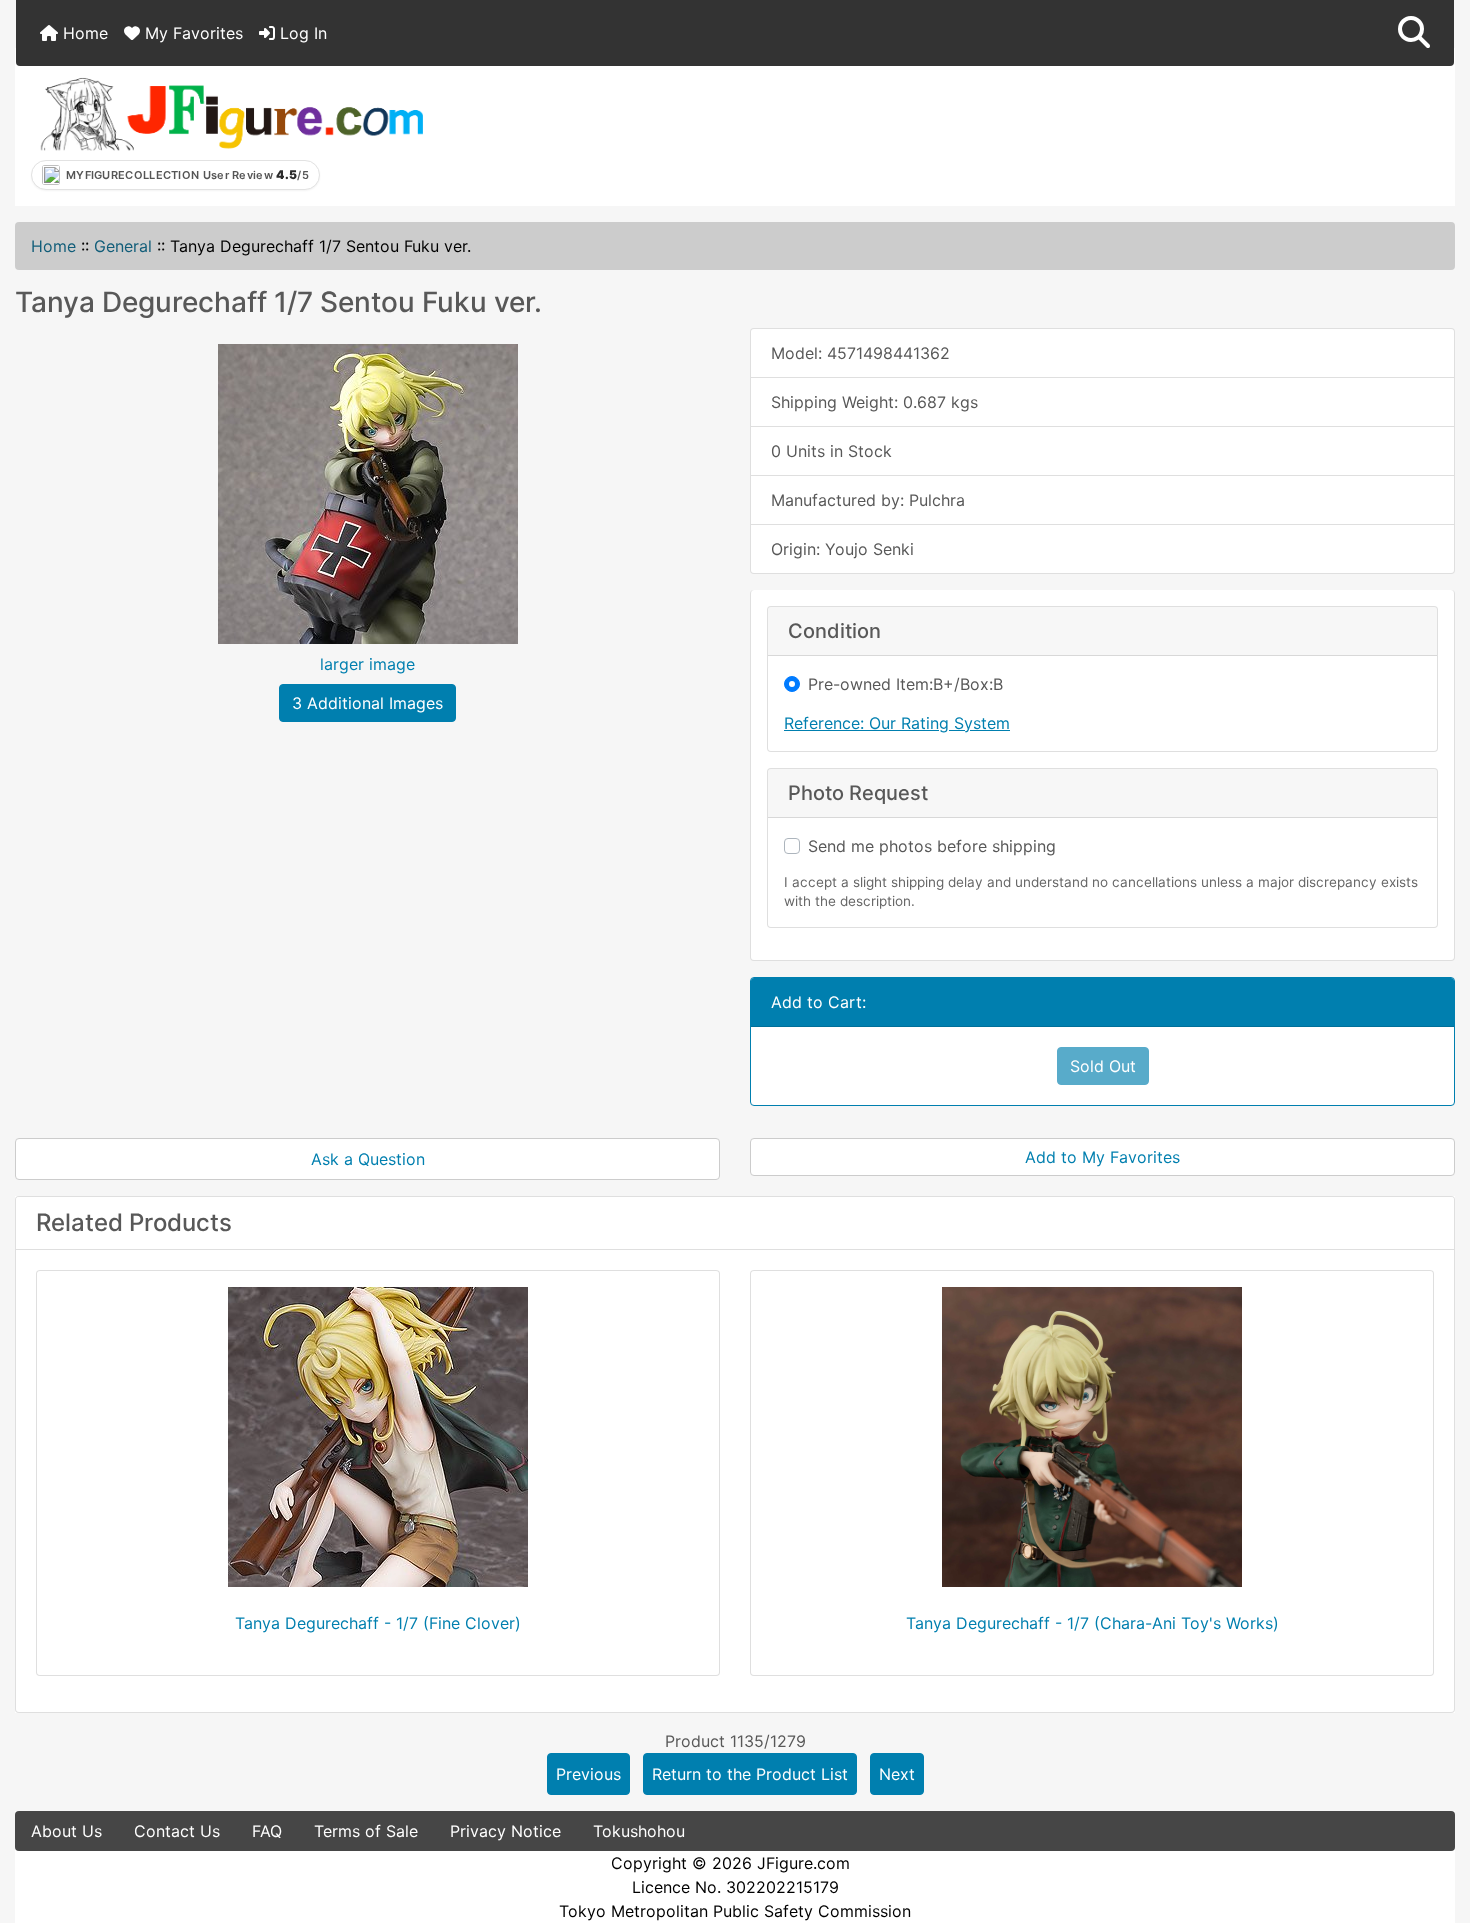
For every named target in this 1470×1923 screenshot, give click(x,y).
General (123, 246)
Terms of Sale (366, 1831)
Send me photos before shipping (932, 846)
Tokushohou (639, 1831)
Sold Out (1103, 1066)
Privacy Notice (505, 1831)
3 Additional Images (367, 703)
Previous (588, 1774)
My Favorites (191, 33)
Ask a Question (368, 1159)
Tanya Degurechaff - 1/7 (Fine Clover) (378, 1623)
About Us (66, 1831)
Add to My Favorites (1102, 1157)
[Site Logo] (231, 113)
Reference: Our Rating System (897, 723)
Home (83, 33)
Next (897, 1774)
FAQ (267, 1831)
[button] (1414, 33)
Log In (301, 33)
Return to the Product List (750, 1774)
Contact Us (177, 1831)
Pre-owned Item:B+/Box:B (905, 684)
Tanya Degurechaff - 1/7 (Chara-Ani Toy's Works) (1092, 1623)
